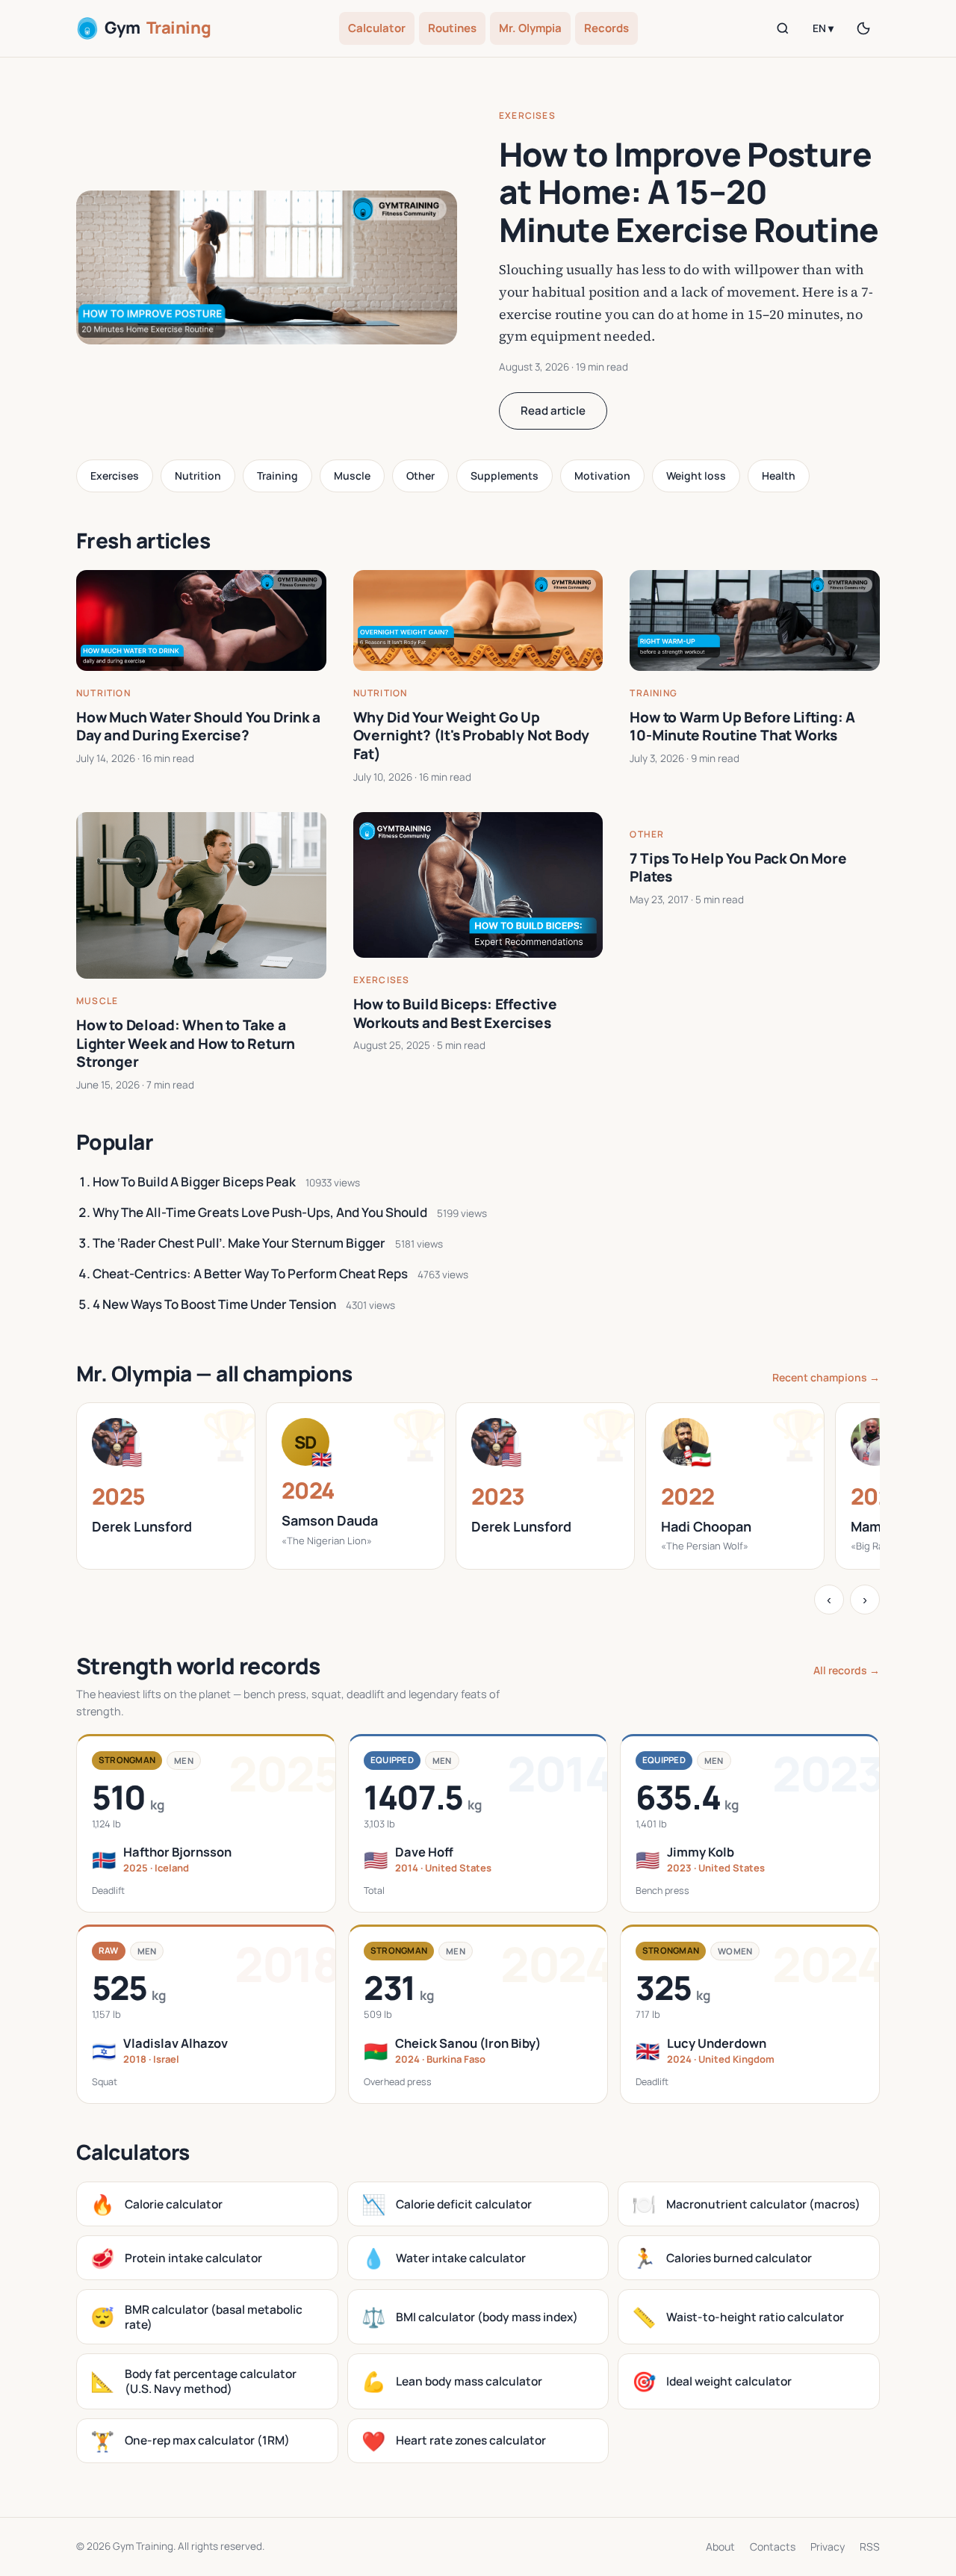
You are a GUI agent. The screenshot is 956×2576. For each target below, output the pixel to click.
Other (420, 476)
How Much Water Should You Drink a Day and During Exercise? (198, 727)
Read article (553, 411)
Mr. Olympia (530, 28)
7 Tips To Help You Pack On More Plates (738, 868)
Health (779, 476)
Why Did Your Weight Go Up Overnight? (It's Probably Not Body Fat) (472, 736)
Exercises (527, 115)
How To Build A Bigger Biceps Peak (194, 1182)
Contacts (773, 2546)
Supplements (505, 476)
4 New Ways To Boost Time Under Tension (214, 1304)
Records (606, 28)
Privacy (828, 2546)
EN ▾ (823, 28)
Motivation (602, 476)
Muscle (352, 476)
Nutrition (198, 476)
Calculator (377, 28)
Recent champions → (826, 1377)
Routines (452, 28)
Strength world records (198, 1666)
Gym (158, 28)
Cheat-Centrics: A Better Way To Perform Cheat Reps (250, 1273)
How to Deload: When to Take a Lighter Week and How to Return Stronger (186, 1043)
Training (277, 476)
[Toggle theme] (863, 28)
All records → (847, 1670)
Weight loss (696, 476)
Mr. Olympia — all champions (214, 1373)
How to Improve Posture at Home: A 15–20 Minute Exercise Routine (689, 192)
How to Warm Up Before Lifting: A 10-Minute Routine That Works (742, 727)
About (720, 2546)
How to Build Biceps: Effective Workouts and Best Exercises (455, 1013)
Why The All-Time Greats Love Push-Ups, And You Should (260, 1212)
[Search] (783, 28)
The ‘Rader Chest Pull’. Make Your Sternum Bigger (239, 1243)
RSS (870, 2546)
